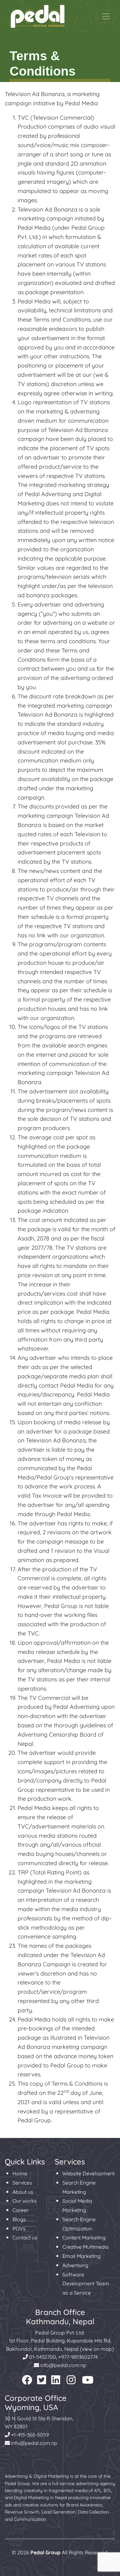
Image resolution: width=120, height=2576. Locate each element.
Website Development (88, 2173)
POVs (19, 2229)
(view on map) (97, 2349)
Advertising (75, 2265)
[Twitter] (42, 2382)
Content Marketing (84, 2237)
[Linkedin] (56, 2382)
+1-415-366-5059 (29, 2435)
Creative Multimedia (86, 2247)
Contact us (25, 2237)
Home (20, 2173)
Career (20, 2210)
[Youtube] (88, 2382)
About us (23, 2192)
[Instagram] (71, 2382)
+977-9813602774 (78, 2357)
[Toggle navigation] (106, 16)
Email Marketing (81, 2256)
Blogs (19, 2219)
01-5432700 (42, 2357)
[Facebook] (27, 2382)
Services (22, 2183)
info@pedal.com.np (63, 2365)
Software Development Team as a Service (86, 2284)
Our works (25, 2201)
